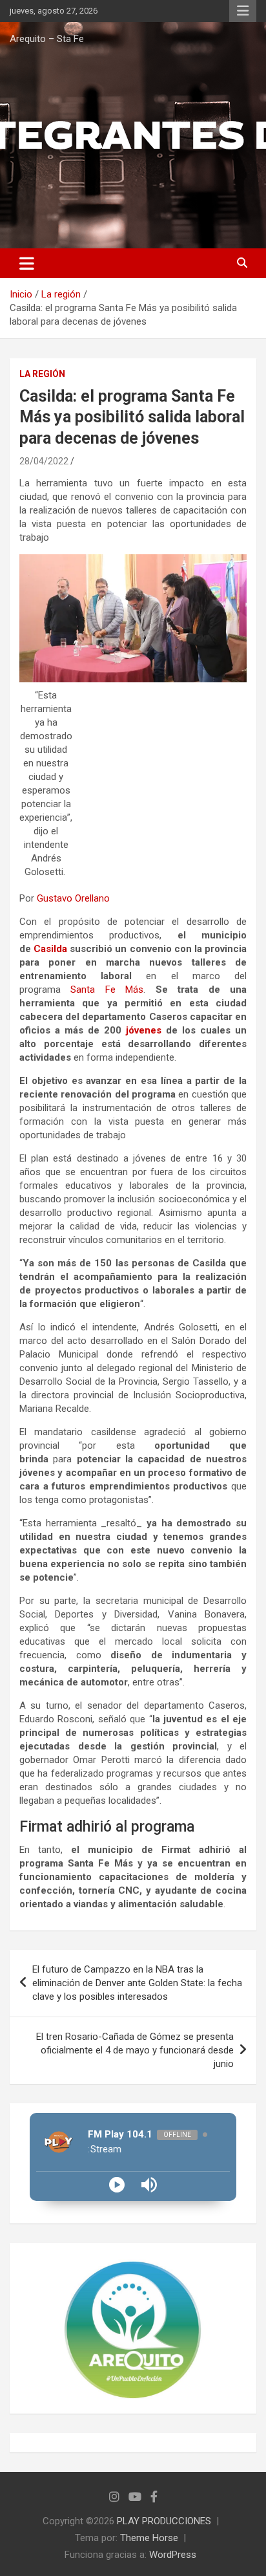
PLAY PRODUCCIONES (164, 2521)
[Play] (117, 2185)
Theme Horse (149, 2538)
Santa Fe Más (107, 990)
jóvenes (144, 1030)
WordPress (173, 2555)
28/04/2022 (44, 461)
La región (42, 374)
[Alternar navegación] (27, 263)
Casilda (50, 949)
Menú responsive (243, 11)
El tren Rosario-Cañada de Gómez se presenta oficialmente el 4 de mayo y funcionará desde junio (135, 2050)
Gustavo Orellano (73, 898)
